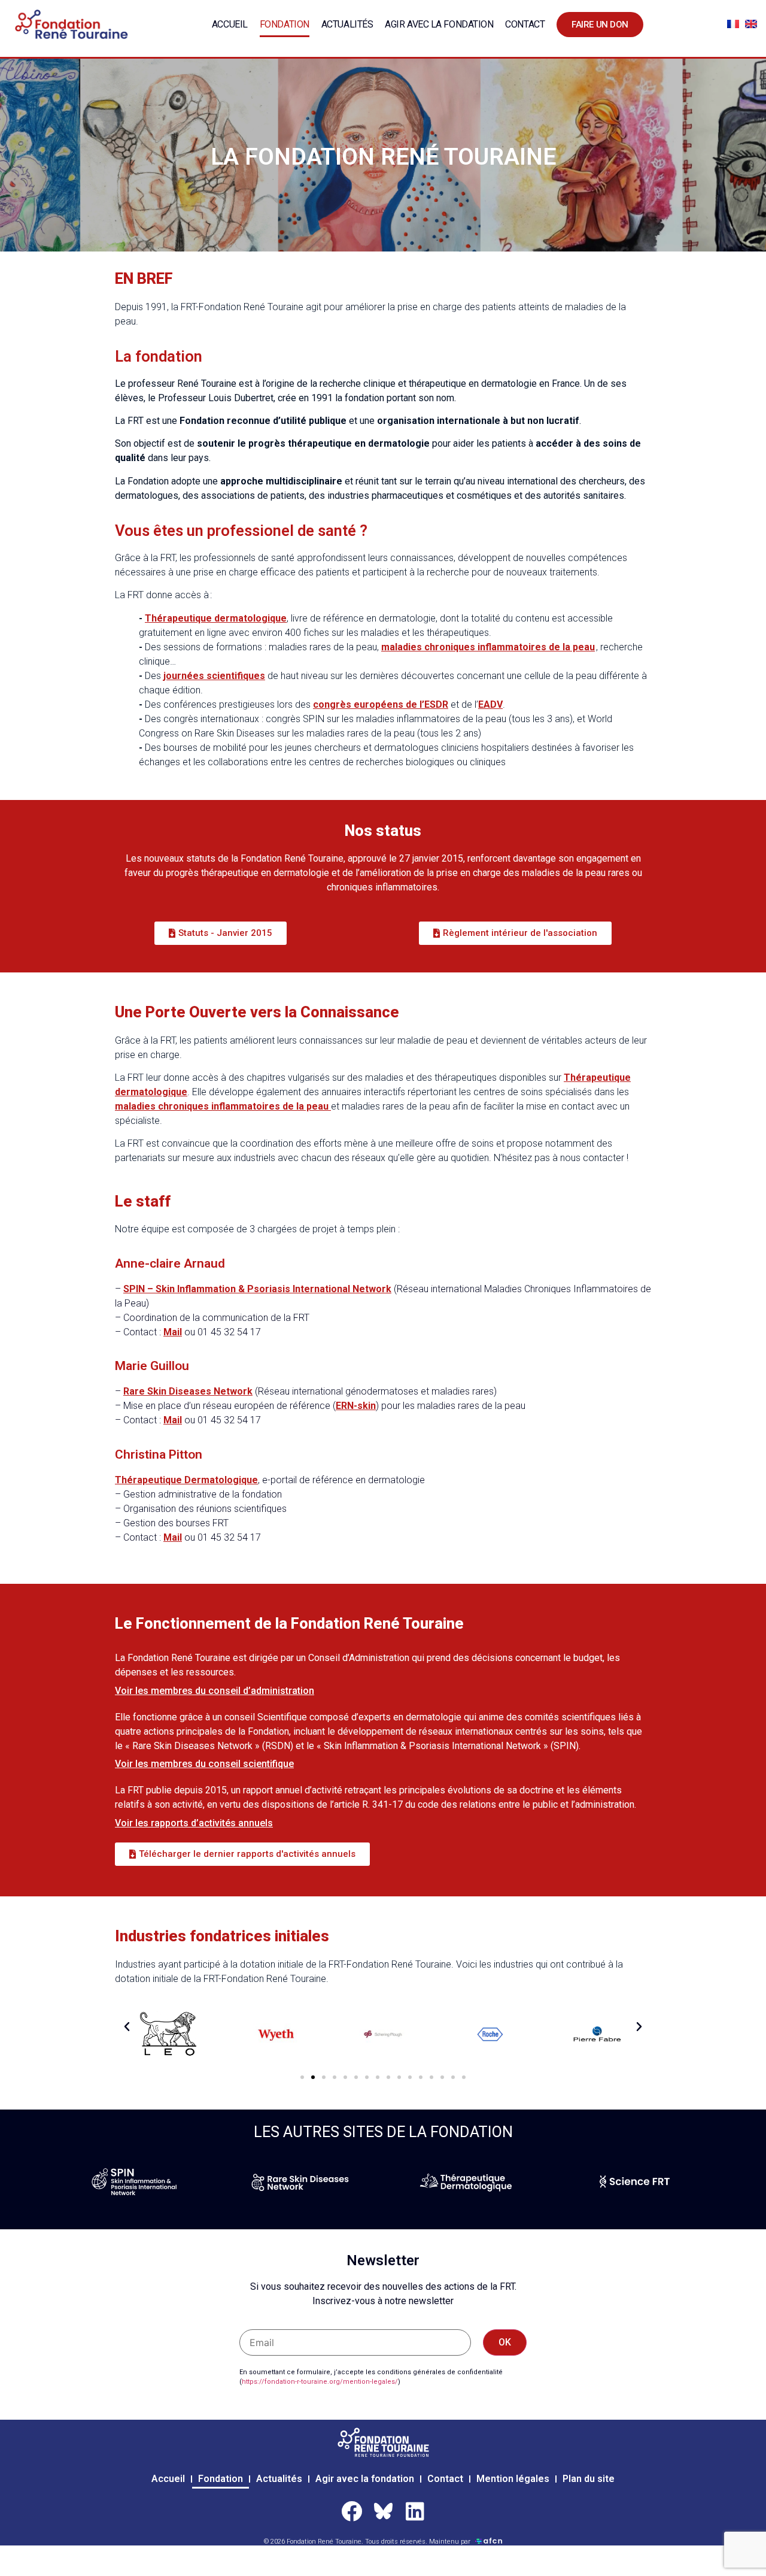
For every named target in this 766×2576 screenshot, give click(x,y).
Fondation (285, 24)
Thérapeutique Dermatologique (186, 1480)
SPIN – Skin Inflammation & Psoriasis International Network (257, 1289)
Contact (525, 24)
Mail (173, 1332)
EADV (490, 704)
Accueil (230, 24)
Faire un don (600, 25)
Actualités (347, 24)
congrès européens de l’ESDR (381, 704)
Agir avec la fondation (439, 24)
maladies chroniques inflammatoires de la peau (488, 647)
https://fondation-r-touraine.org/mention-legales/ (320, 2382)
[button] (127, 2027)
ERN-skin (356, 1406)
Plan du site (589, 2479)
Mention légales (513, 2479)
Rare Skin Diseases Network (188, 1391)
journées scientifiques (214, 676)
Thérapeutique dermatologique (216, 618)
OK (505, 2342)
